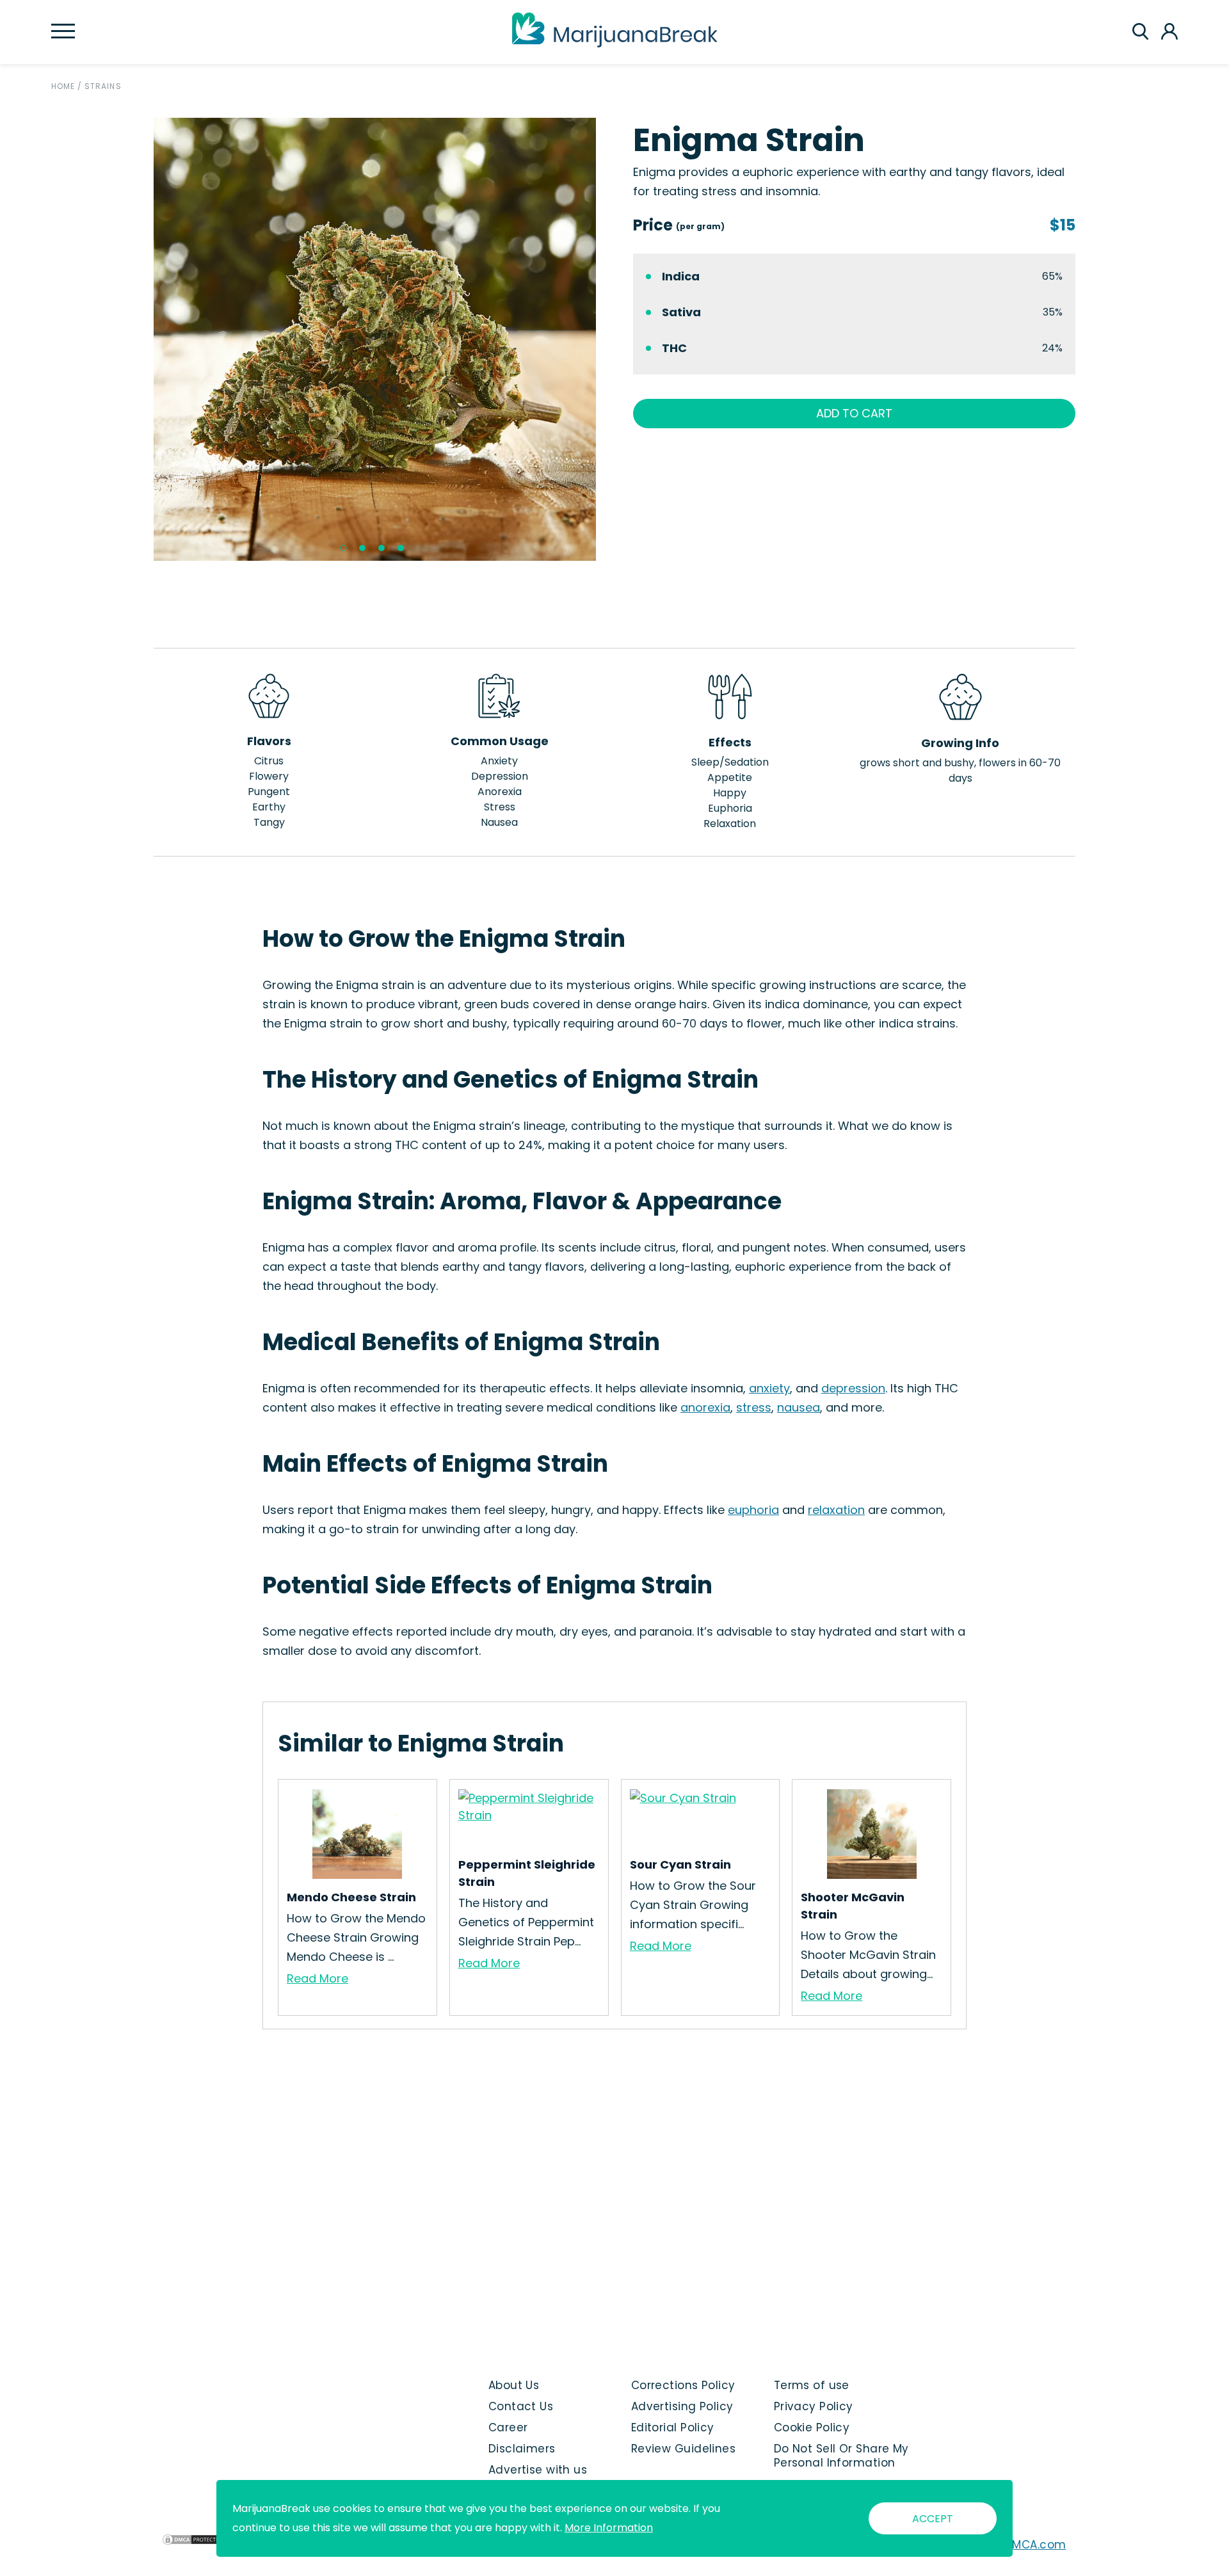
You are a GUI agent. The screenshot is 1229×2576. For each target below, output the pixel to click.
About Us (514, 2385)
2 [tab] (362, 548)
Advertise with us (538, 2470)
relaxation (836, 1510)
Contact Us (521, 2406)
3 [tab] (382, 548)
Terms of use (812, 2385)
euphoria (753, 1510)
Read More (317, 1978)
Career (508, 2427)
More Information (609, 2528)
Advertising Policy (682, 2406)
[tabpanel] (375, 339)
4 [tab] (401, 548)
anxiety (769, 1388)
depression (853, 1388)
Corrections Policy (683, 2385)
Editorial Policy (673, 2427)
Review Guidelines (683, 2449)
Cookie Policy (812, 2427)
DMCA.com (1035, 2545)
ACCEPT (933, 2519)
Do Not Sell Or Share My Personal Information (841, 2456)
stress (754, 1407)
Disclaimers (522, 2449)
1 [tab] (343, 548)
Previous (144, 339)
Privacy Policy (814, 2406)
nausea (799, 1407)
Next (606, 339)
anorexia (705, 1407)
